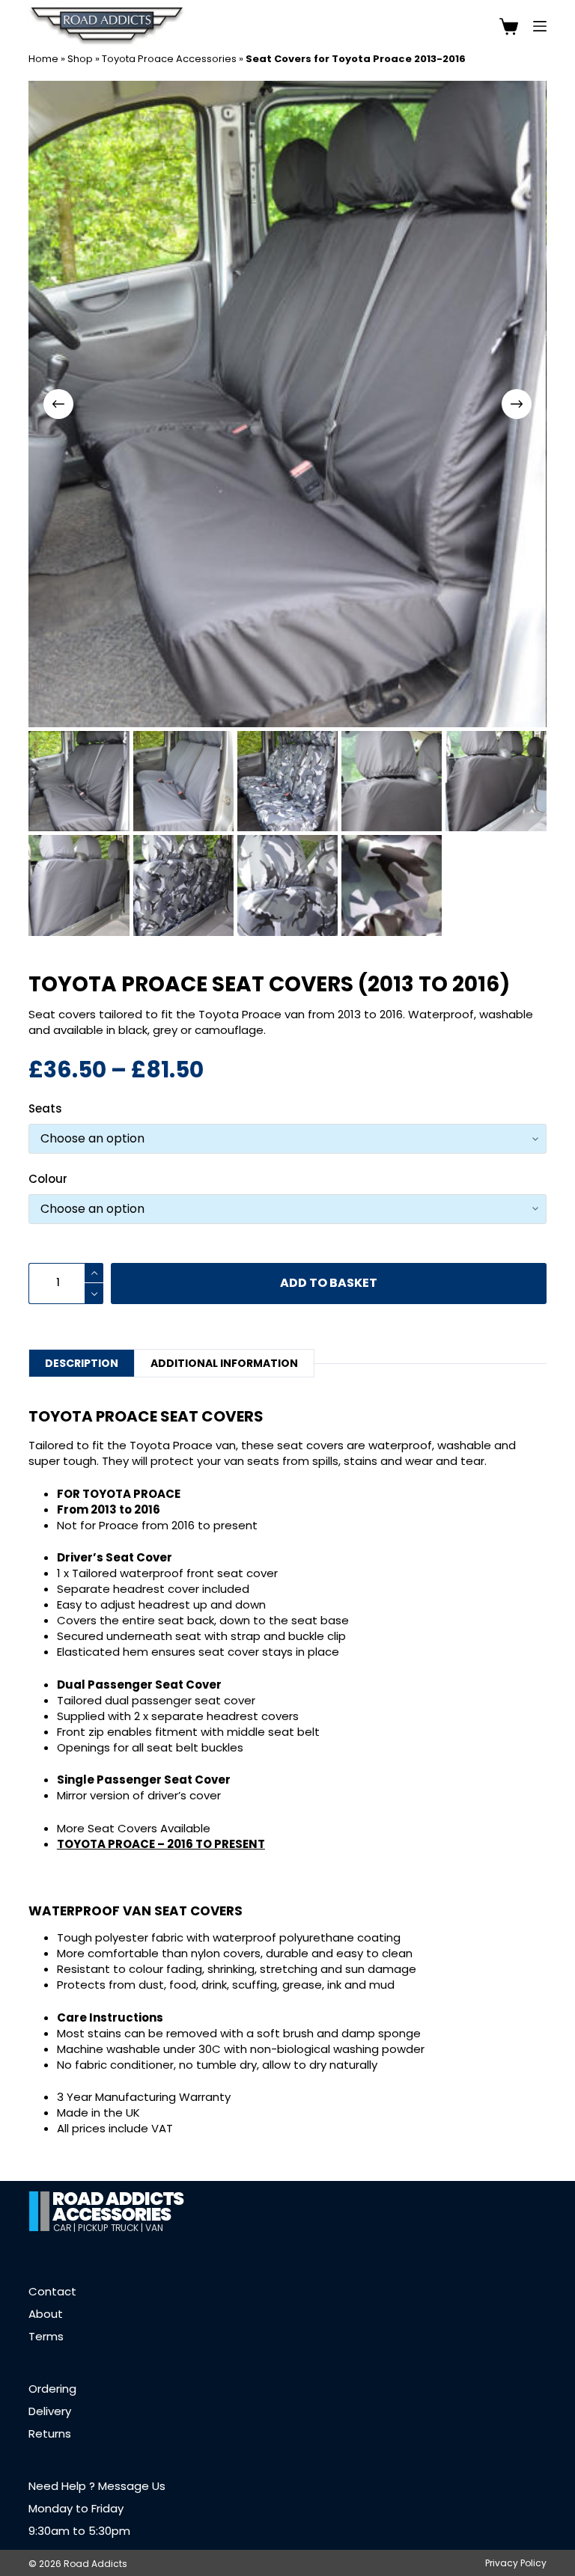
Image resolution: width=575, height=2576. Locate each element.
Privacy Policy (516, 2563)
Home (43, 59)
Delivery (50, 2411)
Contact (52, 2291)
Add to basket (329, 1283)
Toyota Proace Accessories (169, 59)
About (46, 2314)
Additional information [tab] (224, 1363)
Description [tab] (82, 1363)
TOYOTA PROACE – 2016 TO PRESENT (161, 1844)
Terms (46, 2336)
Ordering (52, 2389)
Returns (50, 2433)
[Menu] (540, 26)
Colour (48, 1179)
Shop (80, 59)
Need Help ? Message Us (97, 2486)
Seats (45, 1108)
